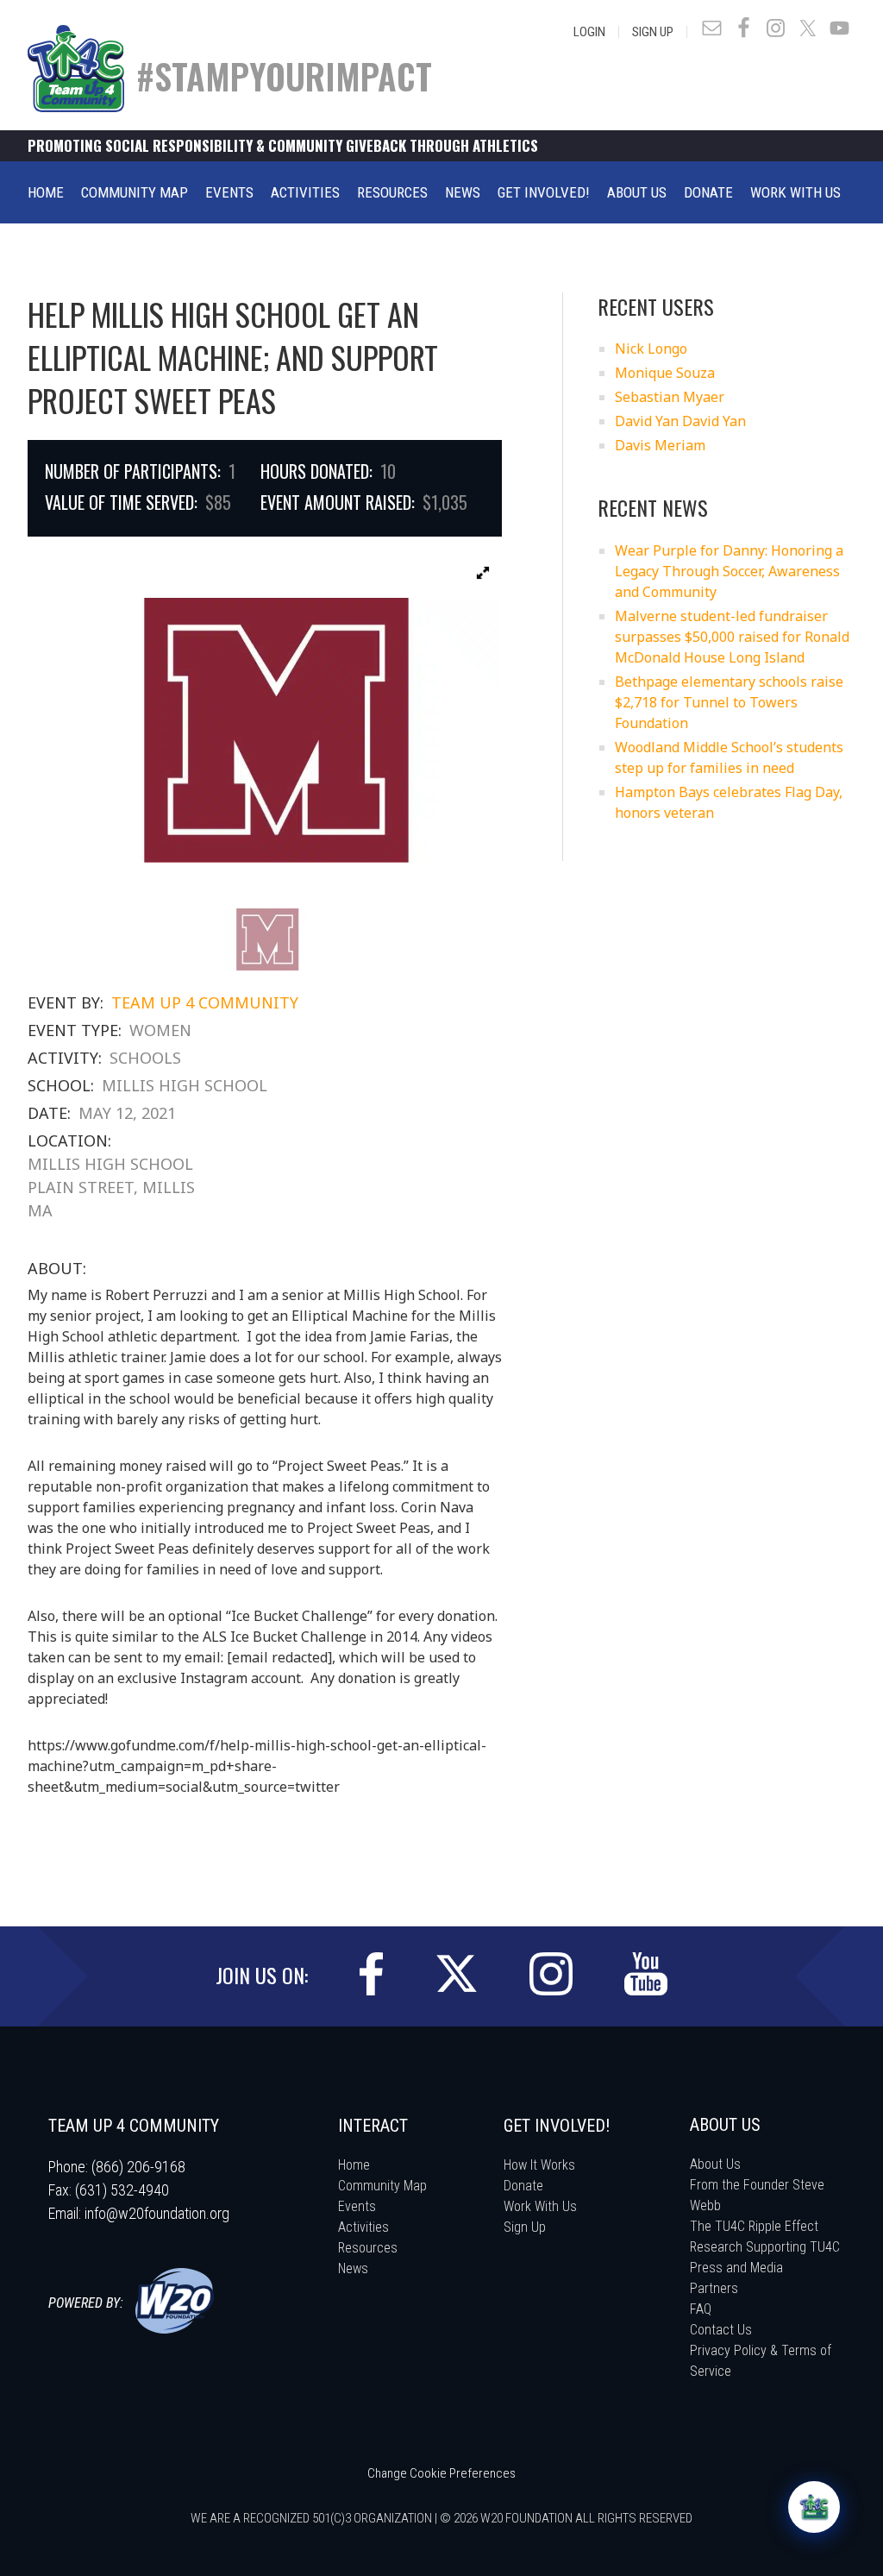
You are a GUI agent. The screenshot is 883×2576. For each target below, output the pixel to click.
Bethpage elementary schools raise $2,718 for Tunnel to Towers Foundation (729, 702)
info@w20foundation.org (157, 2213)
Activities (363, 2227)
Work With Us (540, 2206)
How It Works (539, 2165)
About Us (715, 2164)
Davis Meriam (660, 445)
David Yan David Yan (680, 421)
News (353, 2268)
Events (357, 2206)
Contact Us (721, 2330)
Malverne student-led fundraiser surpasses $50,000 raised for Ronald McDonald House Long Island (732, 637)
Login (589, 32)
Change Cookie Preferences (441, 2473)
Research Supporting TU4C (765, 2247)
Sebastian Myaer (670, 397)
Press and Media (736, 2268)
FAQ (701, 2309)
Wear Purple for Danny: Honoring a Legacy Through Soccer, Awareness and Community (729, 571)
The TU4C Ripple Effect (754, 2226)
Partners (714, 2288)
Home (354, 2165)
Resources (368, 2248)
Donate (523, 2186)
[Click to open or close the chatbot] (814, 2507)
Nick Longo (651, 349)
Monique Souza (665, 373)
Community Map (382, 2186)
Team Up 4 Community (205, 1002)
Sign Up (653, 32)
